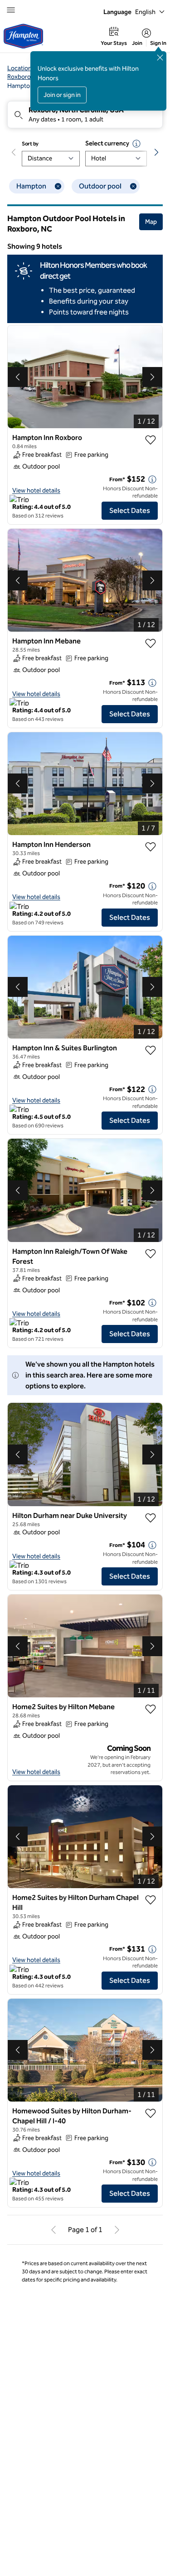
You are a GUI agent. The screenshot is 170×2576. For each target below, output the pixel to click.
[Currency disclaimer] (136, 144)
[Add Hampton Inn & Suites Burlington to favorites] (151, 1050)
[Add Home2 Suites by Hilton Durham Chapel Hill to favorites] (151, 1900)
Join (137, 43)
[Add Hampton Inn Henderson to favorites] (151, 847)
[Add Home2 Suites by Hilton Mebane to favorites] (151, 1709)
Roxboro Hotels (29, 77)
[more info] (152, 479)
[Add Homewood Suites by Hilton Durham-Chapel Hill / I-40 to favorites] (151, 2113)
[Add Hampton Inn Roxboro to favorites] (151, 440)
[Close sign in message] (160, 58)
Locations (21, 68)
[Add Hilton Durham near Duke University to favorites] (151, 1518)
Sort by (30, 144)
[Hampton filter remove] (58, 186)
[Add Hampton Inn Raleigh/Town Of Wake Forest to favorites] (151, 1254)
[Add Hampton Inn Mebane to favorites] (151, 643)
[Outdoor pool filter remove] (133, 186)
